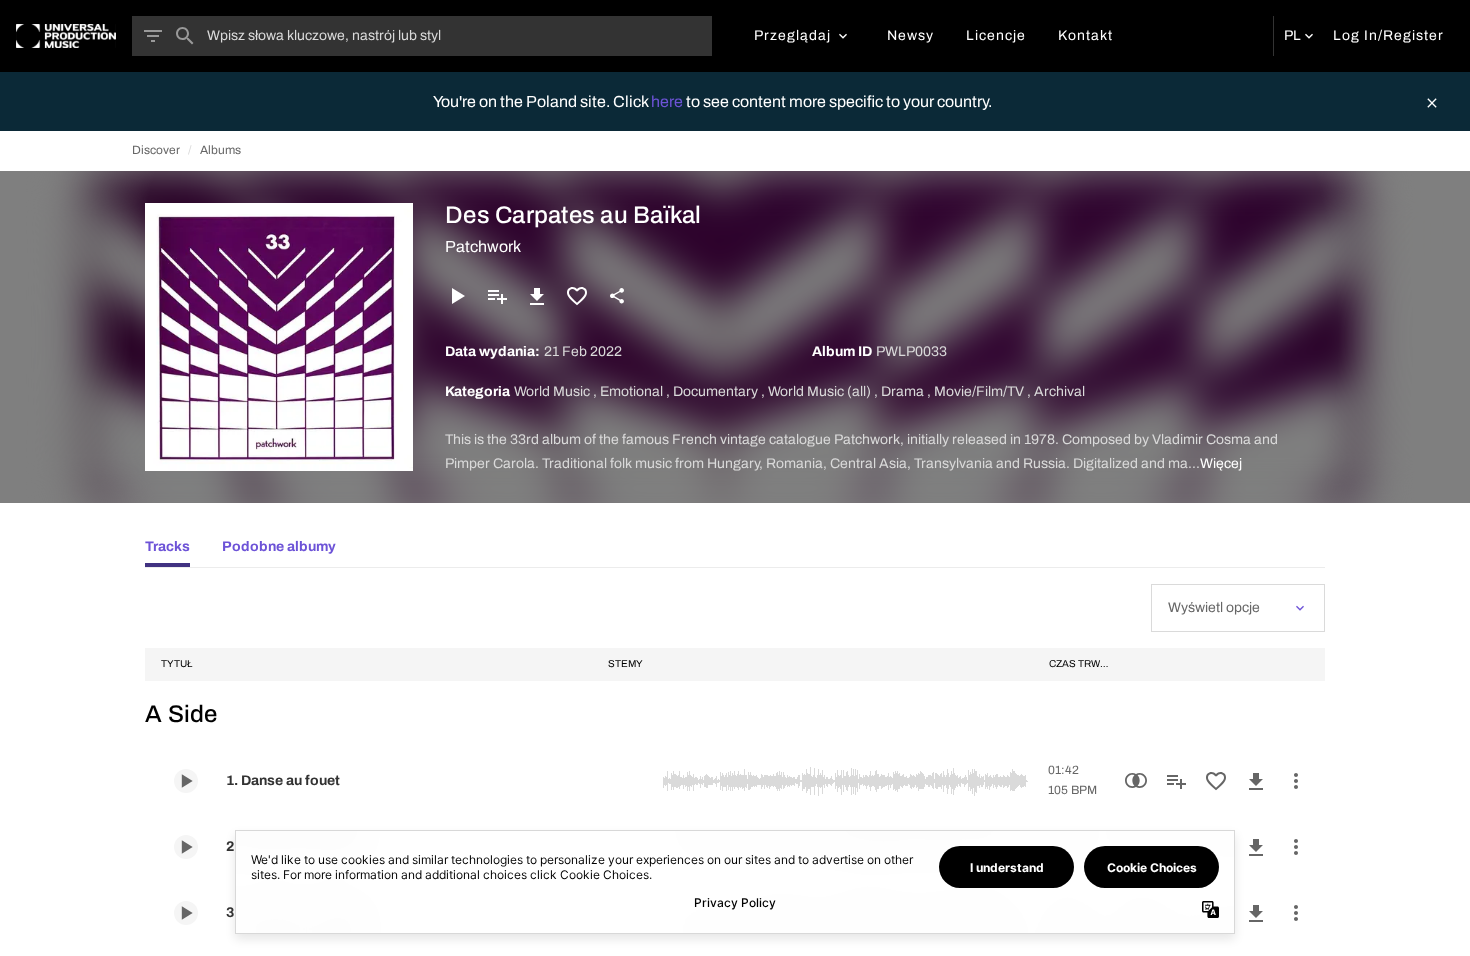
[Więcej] (1296, 781)
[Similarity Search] (1136, 781)
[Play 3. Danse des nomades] (186, 913)
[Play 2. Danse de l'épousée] (186, 847)
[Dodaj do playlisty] (497, 296)
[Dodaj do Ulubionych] (577, 296)
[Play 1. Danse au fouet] (186, 781)
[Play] (457, 296)
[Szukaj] (185, 36)
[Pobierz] (537, 296)
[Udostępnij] (617, 296)
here (668, 101)
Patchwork (483, 246)
